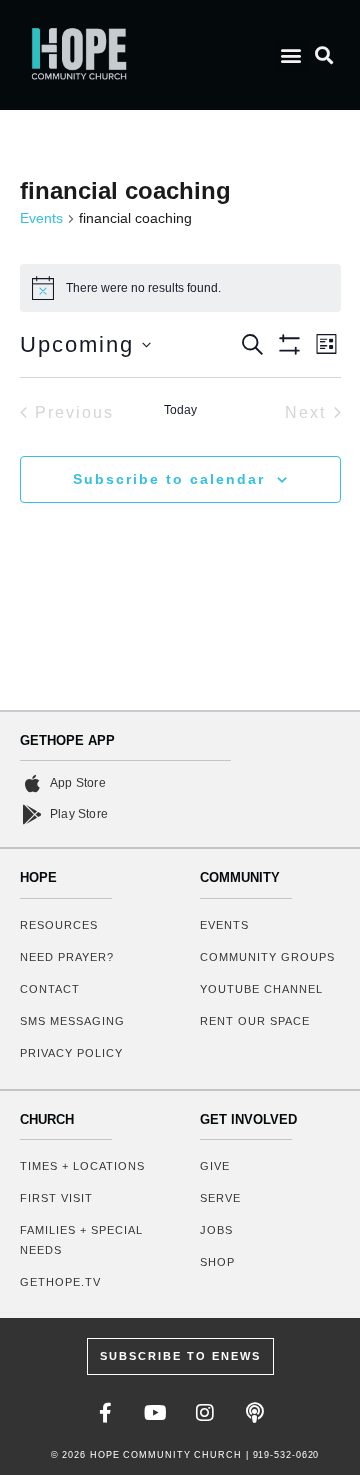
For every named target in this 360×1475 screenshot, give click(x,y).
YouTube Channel (261, 989)
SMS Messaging (72, 1021)
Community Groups (267, 957)
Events (41, 218)
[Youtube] (155, 1413)
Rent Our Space (255, 1021)
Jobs (216, 1230)
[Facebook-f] (105, 1413)
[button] (290, 55)
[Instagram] (205, 1413)
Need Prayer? (67, 957)
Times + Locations (82, 1166)
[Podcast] (255, 1413)
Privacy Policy (71, 1053)
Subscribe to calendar (169, 479)
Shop (217, 1262)
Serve (220, 1198)
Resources (59, 925)
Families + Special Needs (81, 1240)
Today (180, 410)
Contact (50, 989)
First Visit (56, 1198)
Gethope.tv (60, 1282)
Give (215, 1166)
